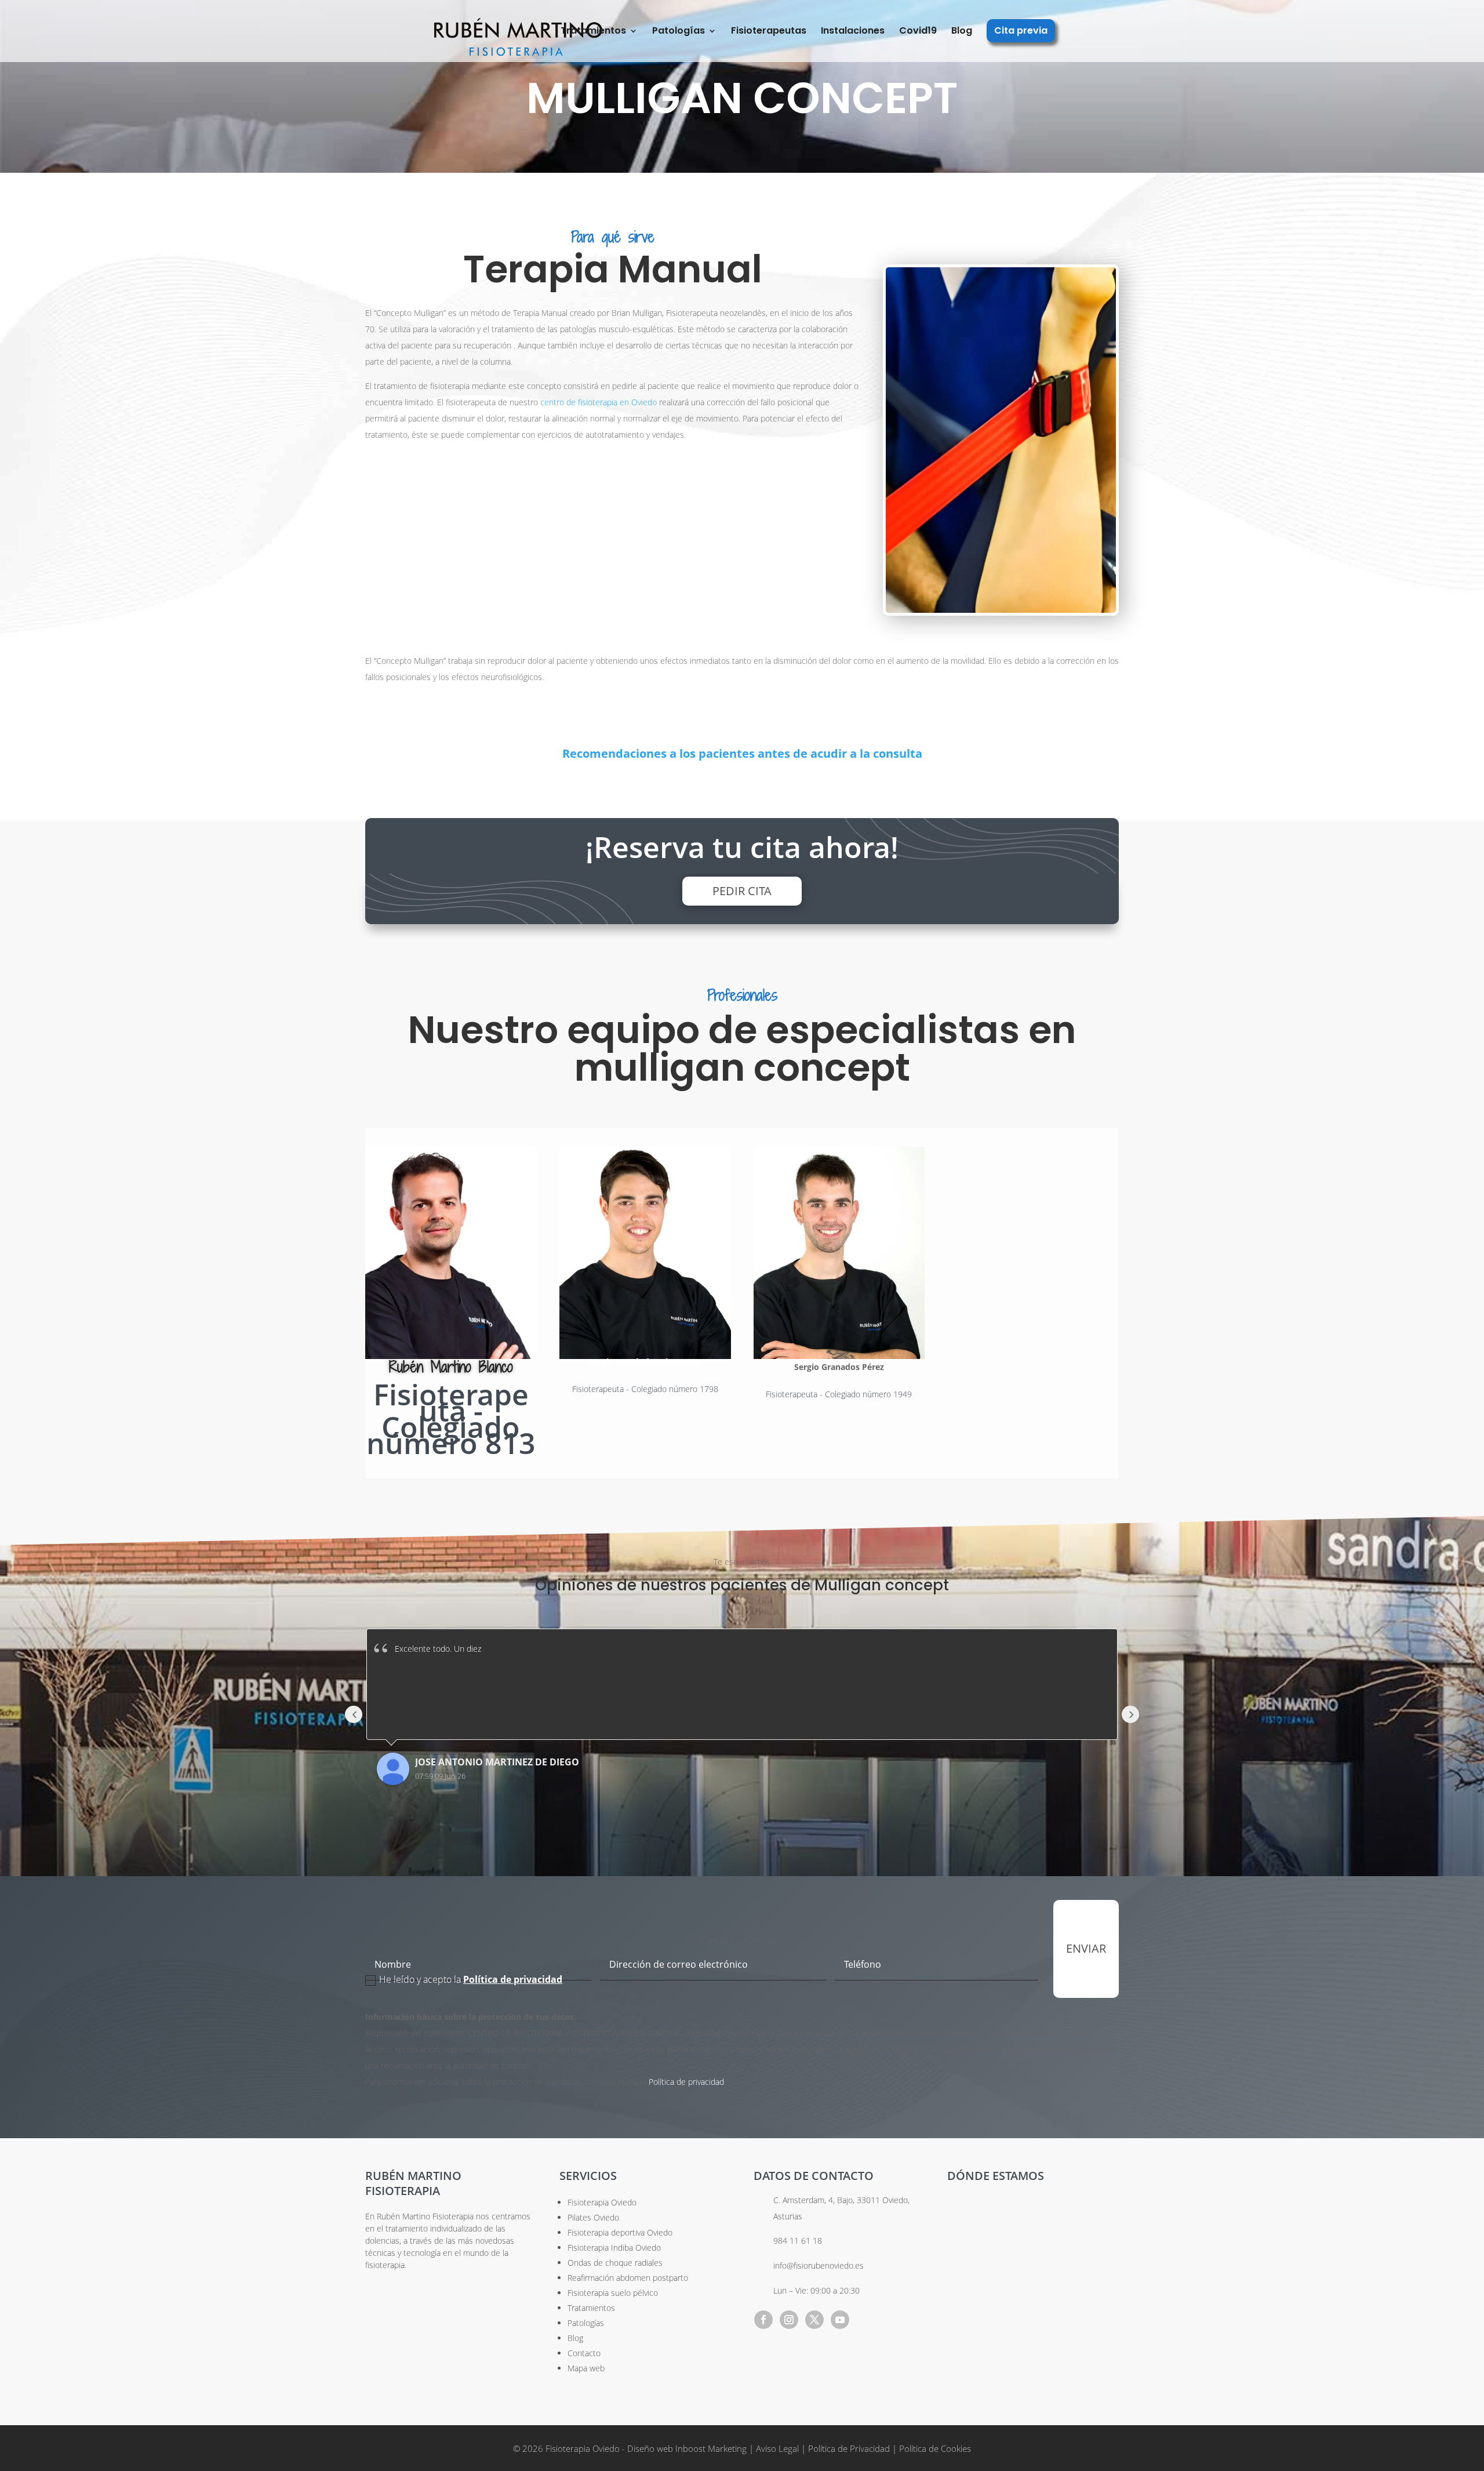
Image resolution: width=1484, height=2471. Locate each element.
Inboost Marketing (711, 2448)
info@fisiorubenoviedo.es (819, 2265)
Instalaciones (853, 32)
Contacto (584, 2353)
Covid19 (918, 32)
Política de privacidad (513, 1979)
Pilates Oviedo (593, 2217)
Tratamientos (593, 32)
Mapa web (586, 2368)
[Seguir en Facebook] (763, 2320)
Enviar (1086, 1948)
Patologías (679, 32)
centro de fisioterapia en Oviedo (599, 402)
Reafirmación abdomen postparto (628, 2278)
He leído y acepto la (471, 1979)
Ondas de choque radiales (615, 2263)
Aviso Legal (779, 2448)
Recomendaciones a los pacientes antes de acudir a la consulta (742, 753)
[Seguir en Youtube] (840, 2320)
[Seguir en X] (814, 2320)
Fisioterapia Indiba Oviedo (614, 2247)
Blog (962, 32)
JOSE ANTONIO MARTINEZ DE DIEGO (497, 1762)
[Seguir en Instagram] (789, 2320)
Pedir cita (742, 891)
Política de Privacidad (849, 2448)
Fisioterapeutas (769, 32)
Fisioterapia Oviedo (602, 2202)
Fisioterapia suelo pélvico (613, 2293)
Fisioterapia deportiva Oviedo (620, 2232)
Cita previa (1021, 32)
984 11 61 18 (798, 2241)
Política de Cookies (935, 2448)
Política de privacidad (686, 2082)
